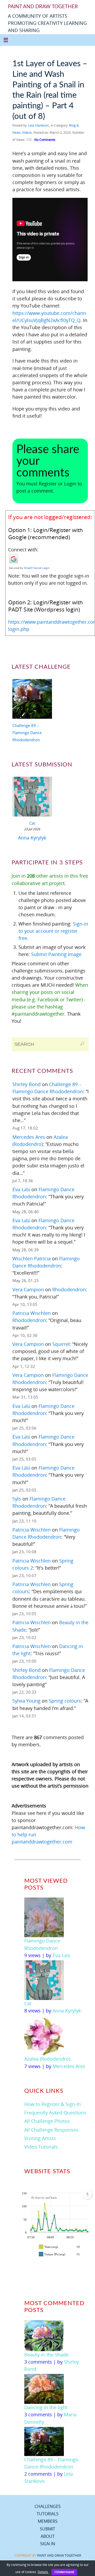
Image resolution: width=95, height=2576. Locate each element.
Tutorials (48, 2514)
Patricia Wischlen (32, 1313)
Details (43, 2572)
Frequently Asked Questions (55, 2113)
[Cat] (32, 798)
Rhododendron (69, 1289)
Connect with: (23, 550)
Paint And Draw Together (43, 7)
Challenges (48, 2506)
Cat (32, 823)
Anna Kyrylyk (32, 838)
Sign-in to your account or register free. (53, 931)
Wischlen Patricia (32, 1258)
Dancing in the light (46, 2407)
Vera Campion (28, 1289)
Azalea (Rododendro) (47, 2059)
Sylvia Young (26, 1701)
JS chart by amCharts (44, 2198)
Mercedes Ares (29, 1137)
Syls (17, 1499)
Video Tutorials (41, 2147)
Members (48, 2521)
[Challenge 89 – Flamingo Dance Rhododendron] (32, 700)
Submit (47, 2529)
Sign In (48, 2544)
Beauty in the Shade (46, 2355)
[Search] (82, 1044)
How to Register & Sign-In (53, 2104)
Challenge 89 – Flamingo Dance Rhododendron (27, 733)
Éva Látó (21, 1189)
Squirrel (61, 1344)
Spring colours (65, 1701)
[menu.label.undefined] (87, 2194)
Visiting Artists (40, 2138)
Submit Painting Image (56, 954)
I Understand (64, 2572)
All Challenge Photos (47, 2121)
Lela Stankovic (39, 125)
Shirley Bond (27, 1084)
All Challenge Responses (51, 2130)
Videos (27, 133)
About (48, 2536)
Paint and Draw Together (59, 2555)
